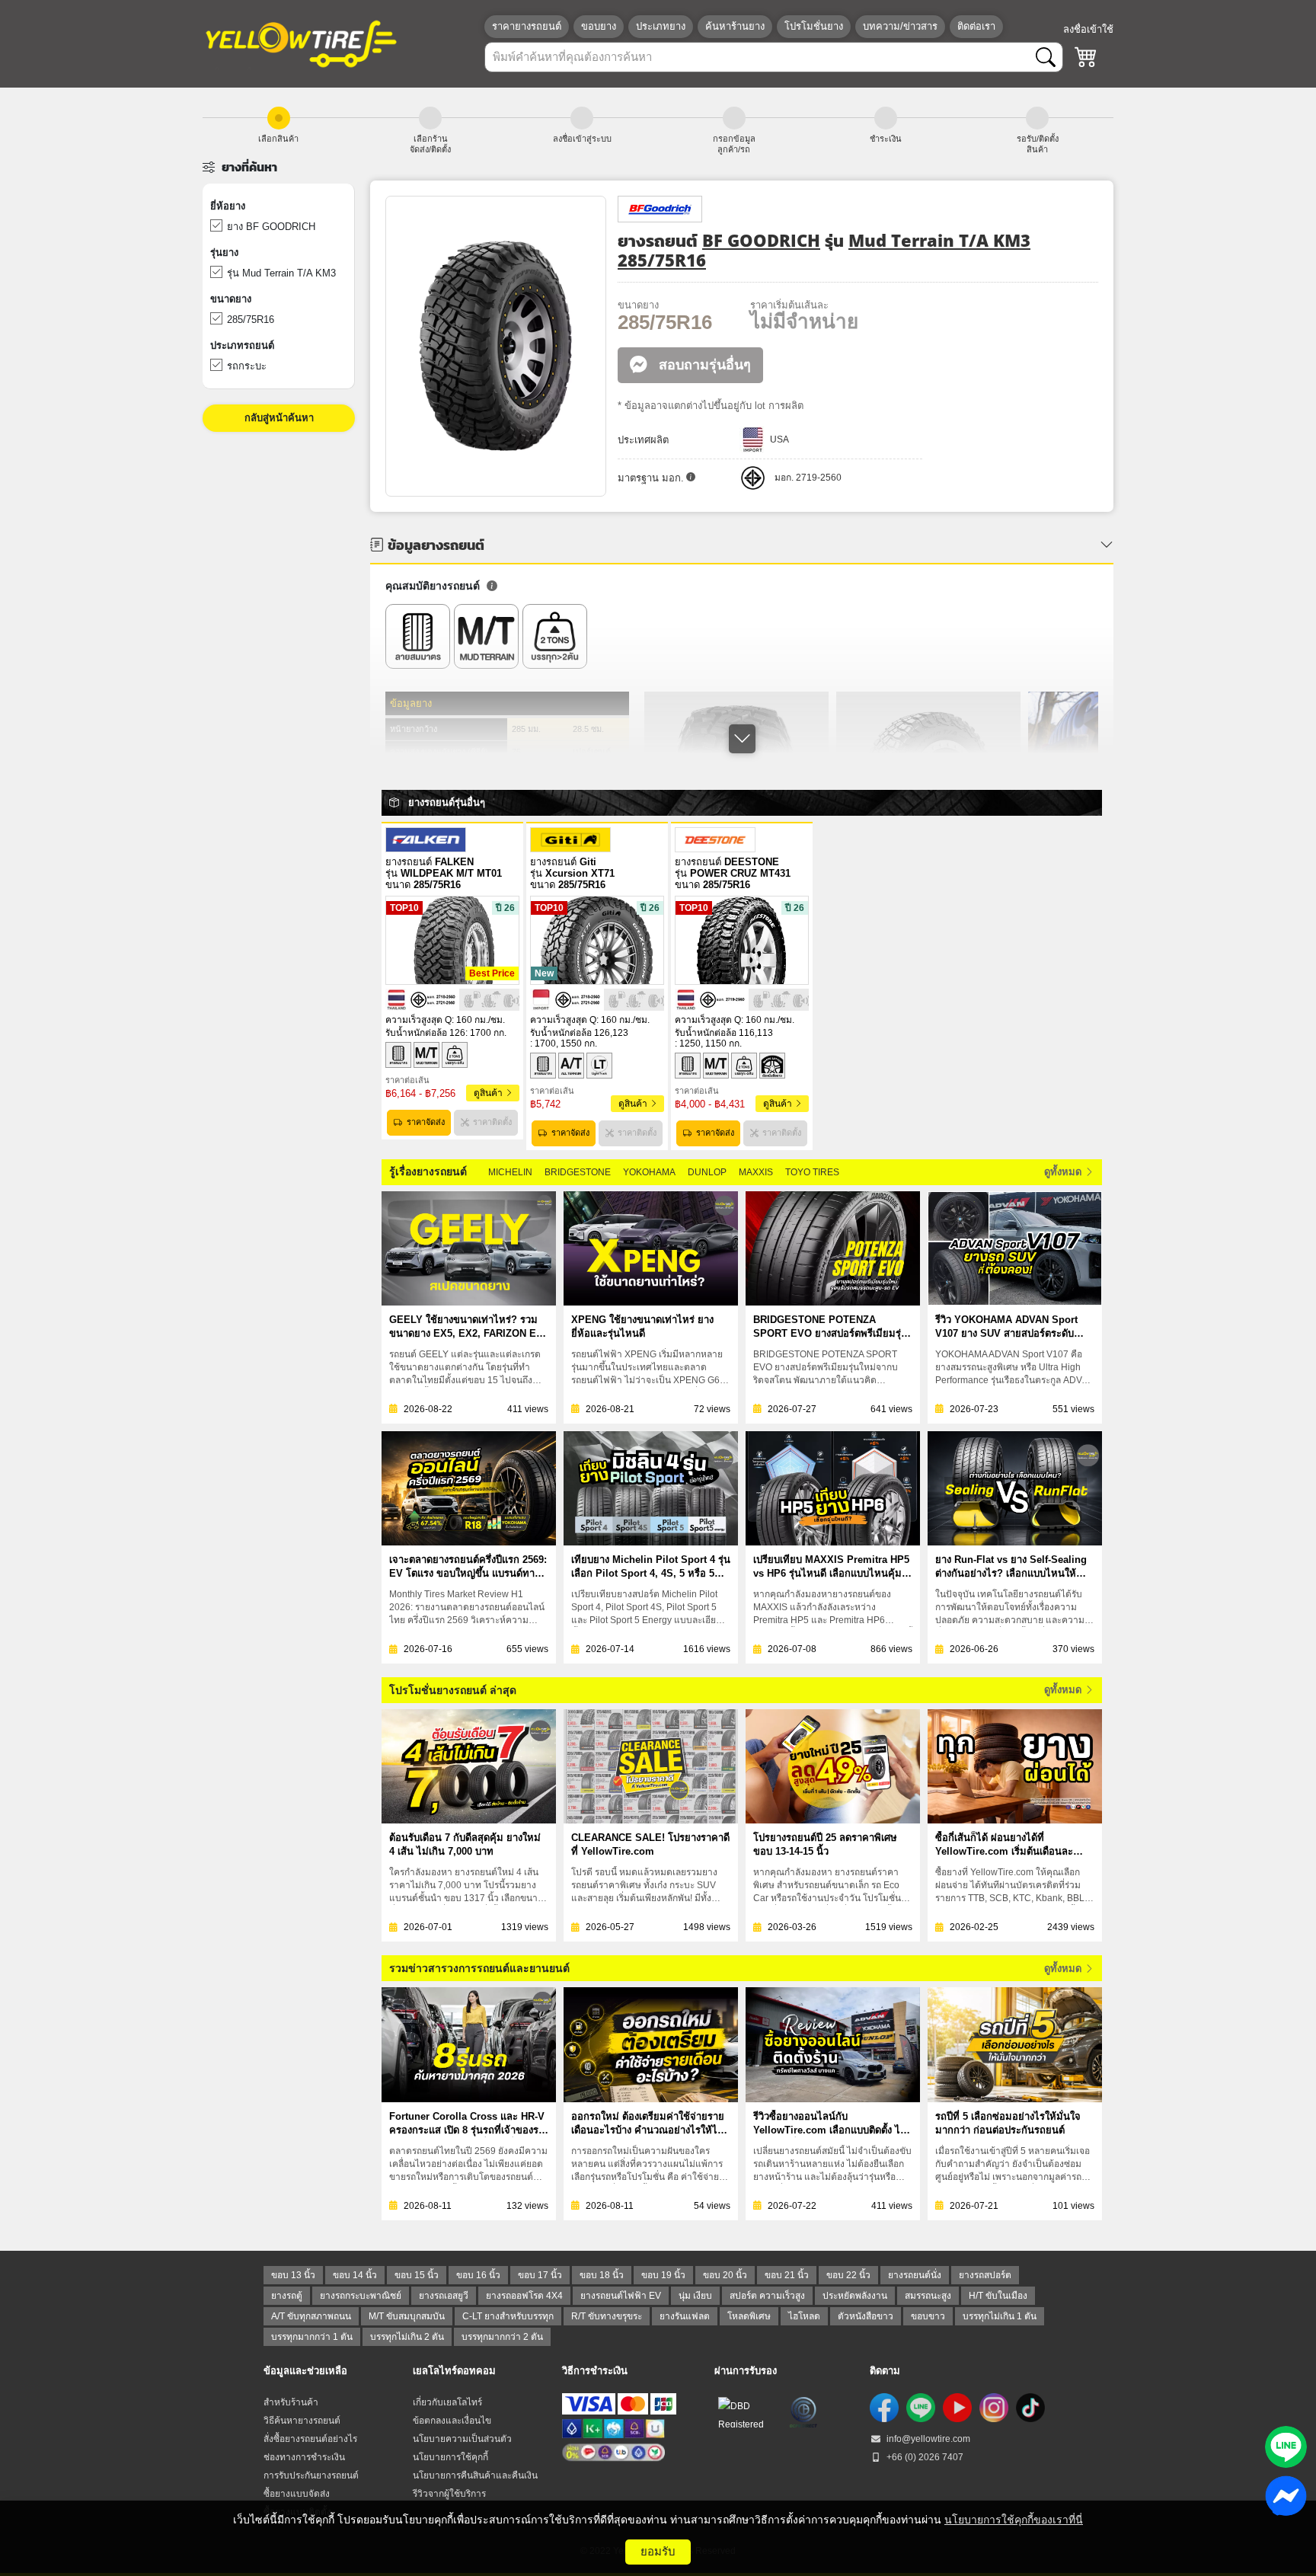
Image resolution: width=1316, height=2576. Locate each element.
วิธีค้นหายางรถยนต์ (302, 2421)
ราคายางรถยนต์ (527, 26)
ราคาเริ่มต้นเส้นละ (789, 305)
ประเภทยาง (661, 26)
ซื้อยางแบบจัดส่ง (297, 2494)
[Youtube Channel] (957, 2408)
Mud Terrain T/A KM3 (939, 240)
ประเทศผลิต (643, 440)
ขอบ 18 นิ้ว (602, 2275)
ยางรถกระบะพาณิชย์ (361, 2296)
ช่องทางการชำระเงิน (304, 2457)
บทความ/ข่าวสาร (900, 26)
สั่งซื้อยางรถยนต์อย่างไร (310, 2439)
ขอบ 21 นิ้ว (787, 2275)
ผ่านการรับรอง (746, 2371)
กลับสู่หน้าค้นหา (279, 418)
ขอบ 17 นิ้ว (540, 2275)
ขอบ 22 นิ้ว (848, 2275)
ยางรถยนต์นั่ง (915, 2275)
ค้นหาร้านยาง (735, 26)
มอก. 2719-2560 (808, 478)
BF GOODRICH (761, 240)
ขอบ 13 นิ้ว (293, 2275)
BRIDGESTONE (578, 1172)
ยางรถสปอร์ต (985, 2275)
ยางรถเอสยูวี (444, 2296)
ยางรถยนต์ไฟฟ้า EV (621, 2296)
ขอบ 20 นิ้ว (725, 2275)
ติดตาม (885, 2371)
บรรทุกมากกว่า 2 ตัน (502, 2337)
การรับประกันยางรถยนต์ (311, 2475)
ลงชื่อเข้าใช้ (1088, 29)
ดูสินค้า (489, 1093)
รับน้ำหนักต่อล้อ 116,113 (724, 1033)
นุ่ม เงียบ (695, 2296)
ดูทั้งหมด (1064, 1172)
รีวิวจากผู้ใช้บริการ (449, 2494)
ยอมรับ (658, 2551)
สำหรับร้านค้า (291, 2402)
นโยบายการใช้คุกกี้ (450, 2457)
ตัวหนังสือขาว (866, 2316)
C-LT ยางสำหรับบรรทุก (508, 2316)
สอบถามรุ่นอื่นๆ (703, 365)
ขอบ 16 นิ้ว (478, 2275)
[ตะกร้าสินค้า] (1086, 57)
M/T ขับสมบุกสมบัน (407, 2316)
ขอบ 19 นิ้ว (663, 2275)
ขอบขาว (928, 2316)
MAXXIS (756, 1172)
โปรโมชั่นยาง (814, 26)
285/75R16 (662, 260)
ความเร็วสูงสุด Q (418, 1020)
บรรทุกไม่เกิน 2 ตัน (407, 2337)
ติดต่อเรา (976, 26)
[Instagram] (994, 2408)
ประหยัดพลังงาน (855, 2296)
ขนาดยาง (638, 305)
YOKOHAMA (649, 1172)
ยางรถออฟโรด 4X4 (524, 2296)
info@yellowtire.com (927, 2439)
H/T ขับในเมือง (998, 2296)
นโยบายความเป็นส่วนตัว (462, 2439)
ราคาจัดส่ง (426, 1122)
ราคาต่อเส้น (407, 1080)
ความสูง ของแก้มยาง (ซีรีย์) (439, 752)
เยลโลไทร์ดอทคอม (454, 2371)
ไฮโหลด (804, 2316)
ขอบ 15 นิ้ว (417, 2275)
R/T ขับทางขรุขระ (607, 2316)
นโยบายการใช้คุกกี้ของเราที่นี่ (1014, 2520)
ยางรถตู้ (287, 2296)
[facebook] (884, 2408)
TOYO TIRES (812, 1172)
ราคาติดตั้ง (492, 1122)
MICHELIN (510, 1172)
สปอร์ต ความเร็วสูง (767, 2296)
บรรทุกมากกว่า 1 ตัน (312, 2337)
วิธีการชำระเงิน (595, 2371)
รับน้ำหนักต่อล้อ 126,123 (579, 1033)
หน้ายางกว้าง (414, 729)
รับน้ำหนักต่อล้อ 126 (425, 1033)
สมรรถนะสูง (928, 2296)
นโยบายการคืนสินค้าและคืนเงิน (475, 2475)
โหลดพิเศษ (749, 2316)
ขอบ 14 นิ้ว (355, 2275)
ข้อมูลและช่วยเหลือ (305, 2371)
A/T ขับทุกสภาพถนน (311, 2316)
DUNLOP (707, 1172)
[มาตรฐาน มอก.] (691, 478)
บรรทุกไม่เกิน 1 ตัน (1000, 2316)
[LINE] (921, 2408)
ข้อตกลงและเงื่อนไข (452, 2421)
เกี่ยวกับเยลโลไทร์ (447, 2402)
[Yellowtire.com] (302, 43)
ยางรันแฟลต (685, 2316)
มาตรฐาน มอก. (651, 478)
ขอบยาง (599, 26)
